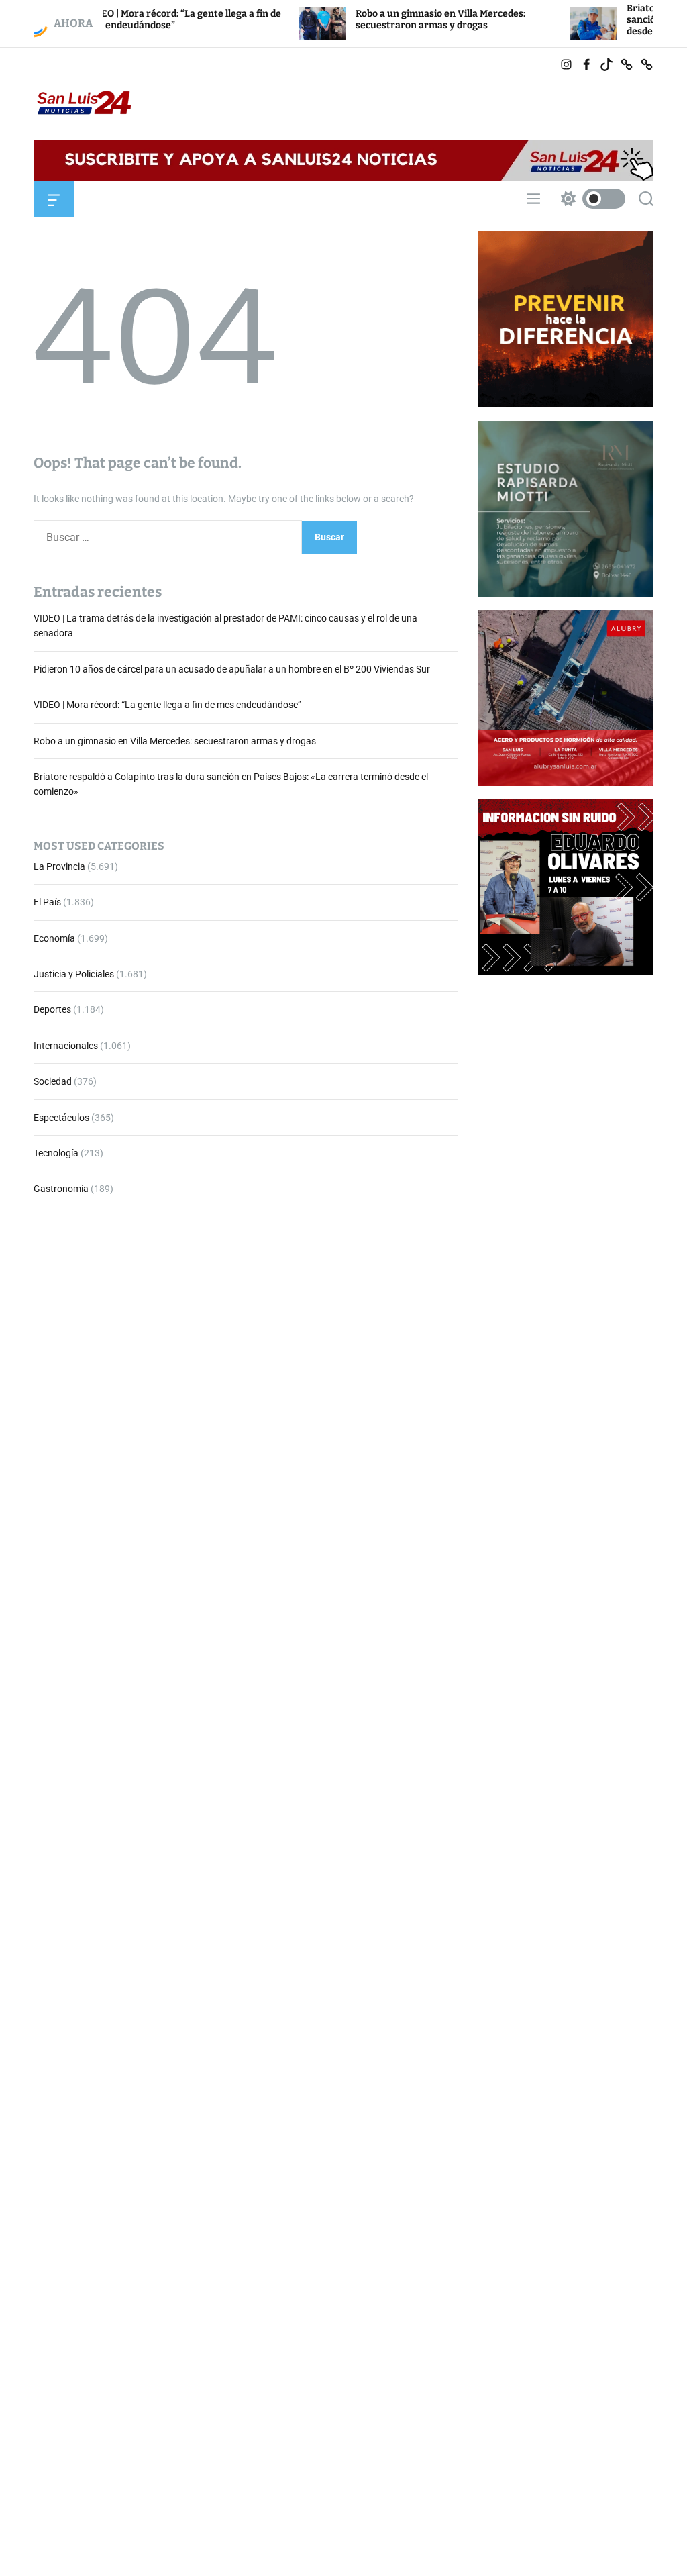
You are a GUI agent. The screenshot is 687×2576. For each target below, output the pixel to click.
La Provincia (59, 866)
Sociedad (53, 1081)
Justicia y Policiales (74, 974)
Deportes (52, 1009)
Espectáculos (61, 1118)
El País (47, 902)
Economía (54, 938)
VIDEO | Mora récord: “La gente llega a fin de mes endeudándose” (167, 705)
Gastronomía (61, 1189)
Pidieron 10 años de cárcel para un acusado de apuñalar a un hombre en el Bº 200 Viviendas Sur (232, 669)
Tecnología (56, 1153)
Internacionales (66, 1046)
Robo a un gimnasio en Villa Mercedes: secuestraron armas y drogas (383, 19)
